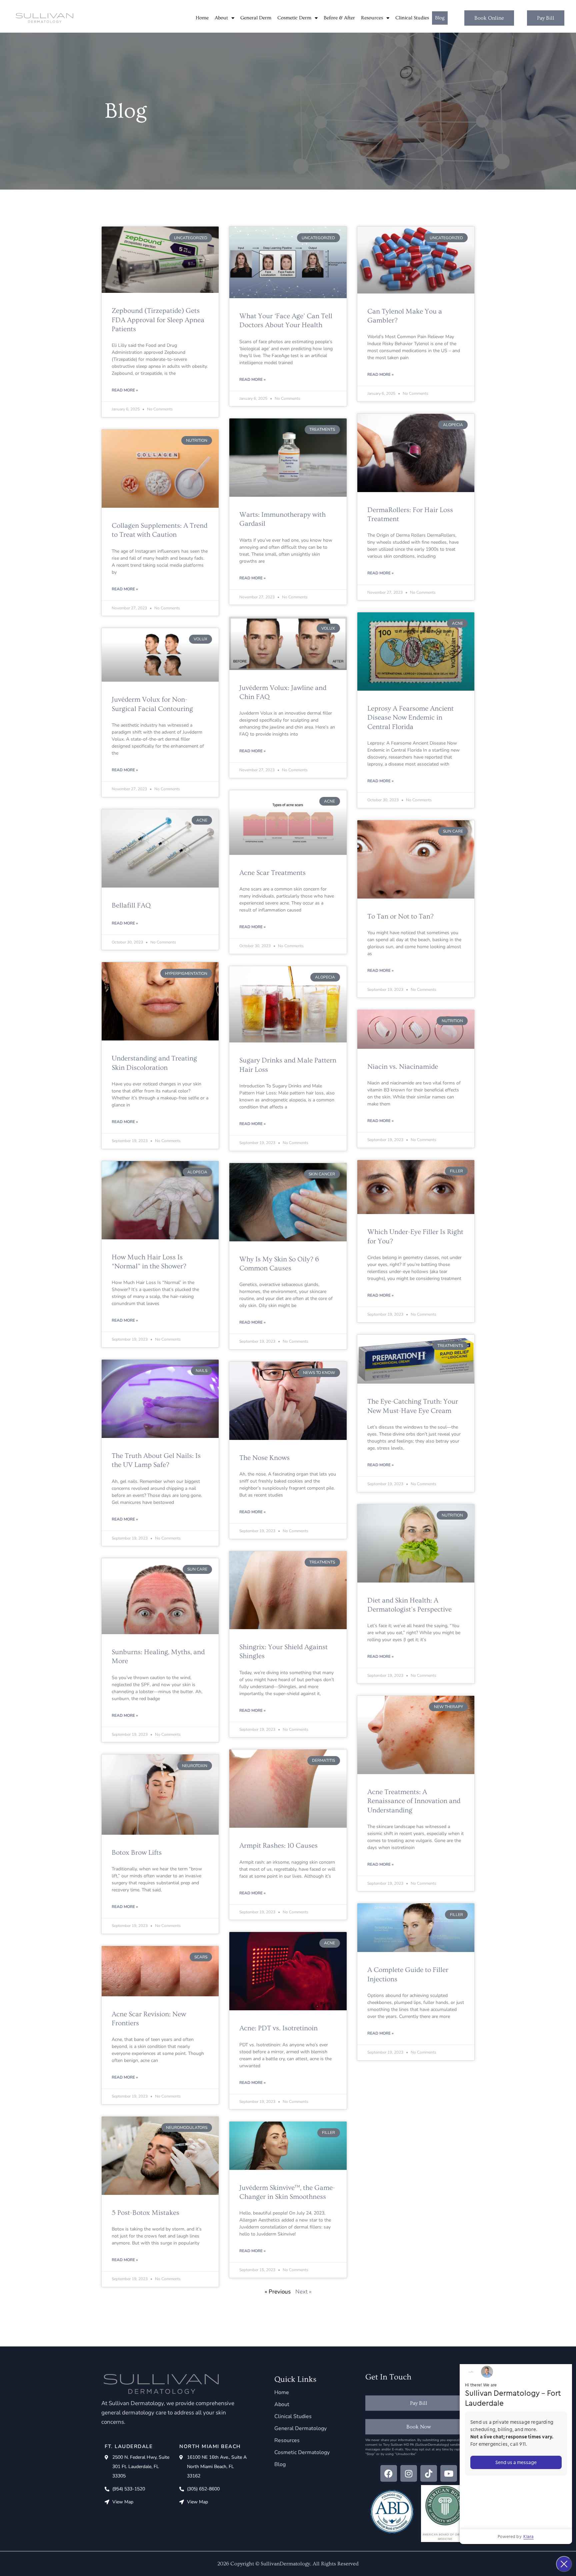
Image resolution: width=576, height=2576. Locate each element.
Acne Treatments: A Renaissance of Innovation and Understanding (414, 1801)
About (221, 18)
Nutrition (197, 440)
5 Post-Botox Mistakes (145, 2213)
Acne (457, 623)
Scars (201, 1957)
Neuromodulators (187, 2128)
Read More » (125, 390)
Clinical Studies (412, 18)
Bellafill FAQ (131, 905)
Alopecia (453, 425)
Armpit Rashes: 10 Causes (278, 1846)
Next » (303, 2292)
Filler (456, 1171)
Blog (440, 18)
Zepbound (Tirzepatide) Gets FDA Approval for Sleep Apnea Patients (158, 320)
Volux (200, 639)
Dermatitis (323, 1760)
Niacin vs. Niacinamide (403, 1067)
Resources (372, 18)
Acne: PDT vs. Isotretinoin (278, 2028)
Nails (201, 1371)
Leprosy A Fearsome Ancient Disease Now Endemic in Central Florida (410, 718)
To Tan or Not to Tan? (400, 916)
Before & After (339, 18)
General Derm (256, 18)
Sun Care (453, 831)
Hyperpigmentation (186, 973)
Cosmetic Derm (294, 18)
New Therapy (448, 1707)
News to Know (319, 1373)
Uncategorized (191, 238)
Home (202, 18)
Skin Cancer (322, 1174)
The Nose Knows (264, 1458)
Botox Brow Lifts (137, 1853)
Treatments (322, 429)
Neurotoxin (195, 1766)
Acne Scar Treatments (272, 873)
